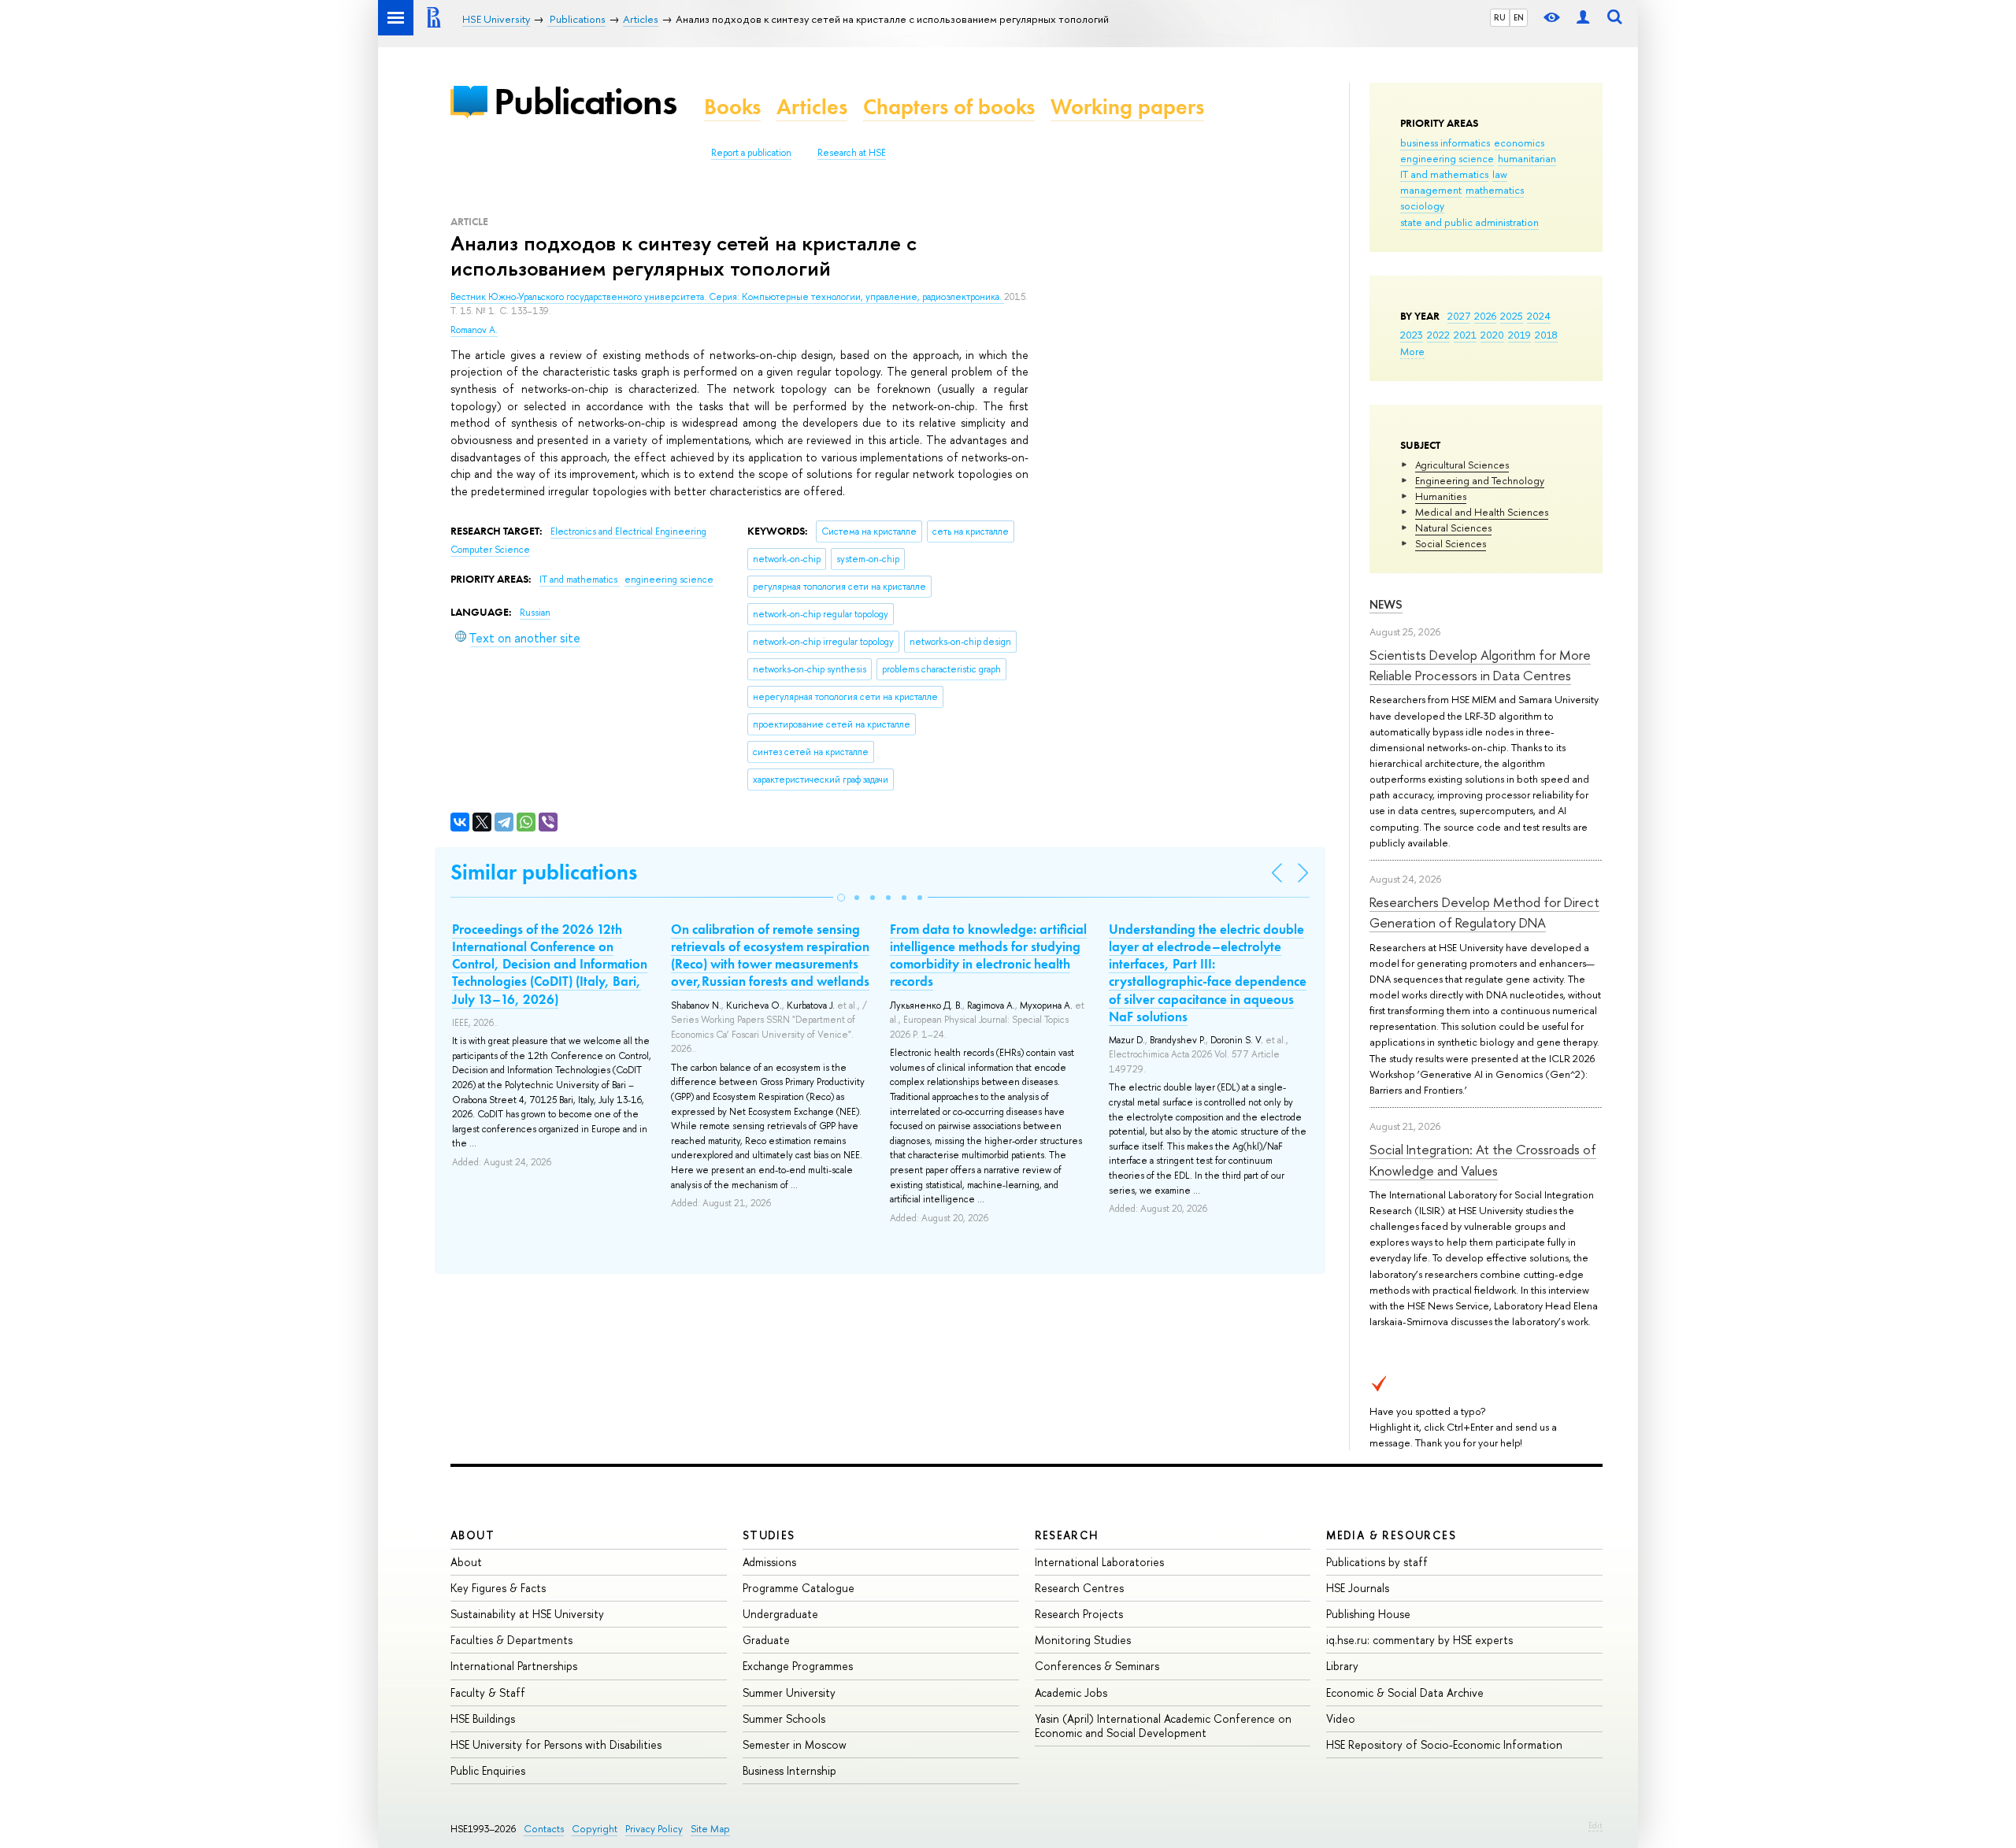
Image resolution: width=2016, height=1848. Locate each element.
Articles (812, 107)
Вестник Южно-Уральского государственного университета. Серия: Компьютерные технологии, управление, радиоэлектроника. (727, 297)
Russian (535, 613)
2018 (1546, 335)
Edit (1595, 1825)
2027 (1459, 316)
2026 (1485, 316)
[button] (841, 898)
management (1431, 190)
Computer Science (490, 550)
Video (1341, 1718)
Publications (585, 101)
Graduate (766, 1640)
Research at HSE (852, 153)
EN (1519, 17)
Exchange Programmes (798, 1666)
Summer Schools (784, 1718)
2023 (1412, 335)
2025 (1512, 316)
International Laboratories (1099, 1562)
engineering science (1447, 158)
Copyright (595, 1829)
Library (1342, 1666)
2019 (1519, 335)
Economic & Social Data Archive (1405, 1692)
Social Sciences (1451, 543)
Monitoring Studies (1083, 1640)
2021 (1465, 335)
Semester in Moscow (795, 1744)
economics (1519, 143)
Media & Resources (1391, 1535)
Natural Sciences (1453, 528)
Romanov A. (474, 330)
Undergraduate (780, 1614)
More (1412, 351)
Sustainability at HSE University (527, 1614)
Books (732, 107)
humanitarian (1527, 158)
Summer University (789, 1692)
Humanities (1441, 496)
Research (1067, 1535)
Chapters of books (949, 107)
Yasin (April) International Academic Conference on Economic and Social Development (1163, 1726)
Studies (769, 1535)
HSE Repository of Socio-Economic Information (1444, 1744)
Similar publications (544, 872)
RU (1500, 17)
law (1500, 174)
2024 (1539, 316)
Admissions (769, 1562)
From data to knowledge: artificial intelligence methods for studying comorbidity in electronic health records (988, 955)
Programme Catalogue (799, 1588)
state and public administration (1469, 222)
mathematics (1495, 190)
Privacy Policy (654, 1829)
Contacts (544, 1829)
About (472, 1535)
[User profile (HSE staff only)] (1583, 18)
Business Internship (789, 1770)
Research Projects (1079, 1614)
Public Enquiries (488, 1770)
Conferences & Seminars (1097, 1666)
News (1386, 604)
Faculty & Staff (488, 1692)
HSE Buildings (483, 1718)
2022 (1438, 335)
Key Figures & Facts (498, 1588)
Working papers (1127, 107)
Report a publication (751, 153)
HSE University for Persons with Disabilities (556, 1744)
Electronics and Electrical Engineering (628, 531)
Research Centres (1079, 1588)
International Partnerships (514, 1666)
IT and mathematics (1444, 174)
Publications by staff (1377, 1562)
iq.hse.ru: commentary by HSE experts (1419, 1640)
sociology (1422, 206)
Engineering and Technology (1480, 480)
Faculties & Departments (511, 1640)
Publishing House (1368, 1614)
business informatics (1445, 143)
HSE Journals (1358, 1588)
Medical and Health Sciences (1482, 512)
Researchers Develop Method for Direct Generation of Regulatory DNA (1484, 912)
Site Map (710, 1829)
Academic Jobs (1071, 1692)
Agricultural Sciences (1462, 465)
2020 (1492, 335)
